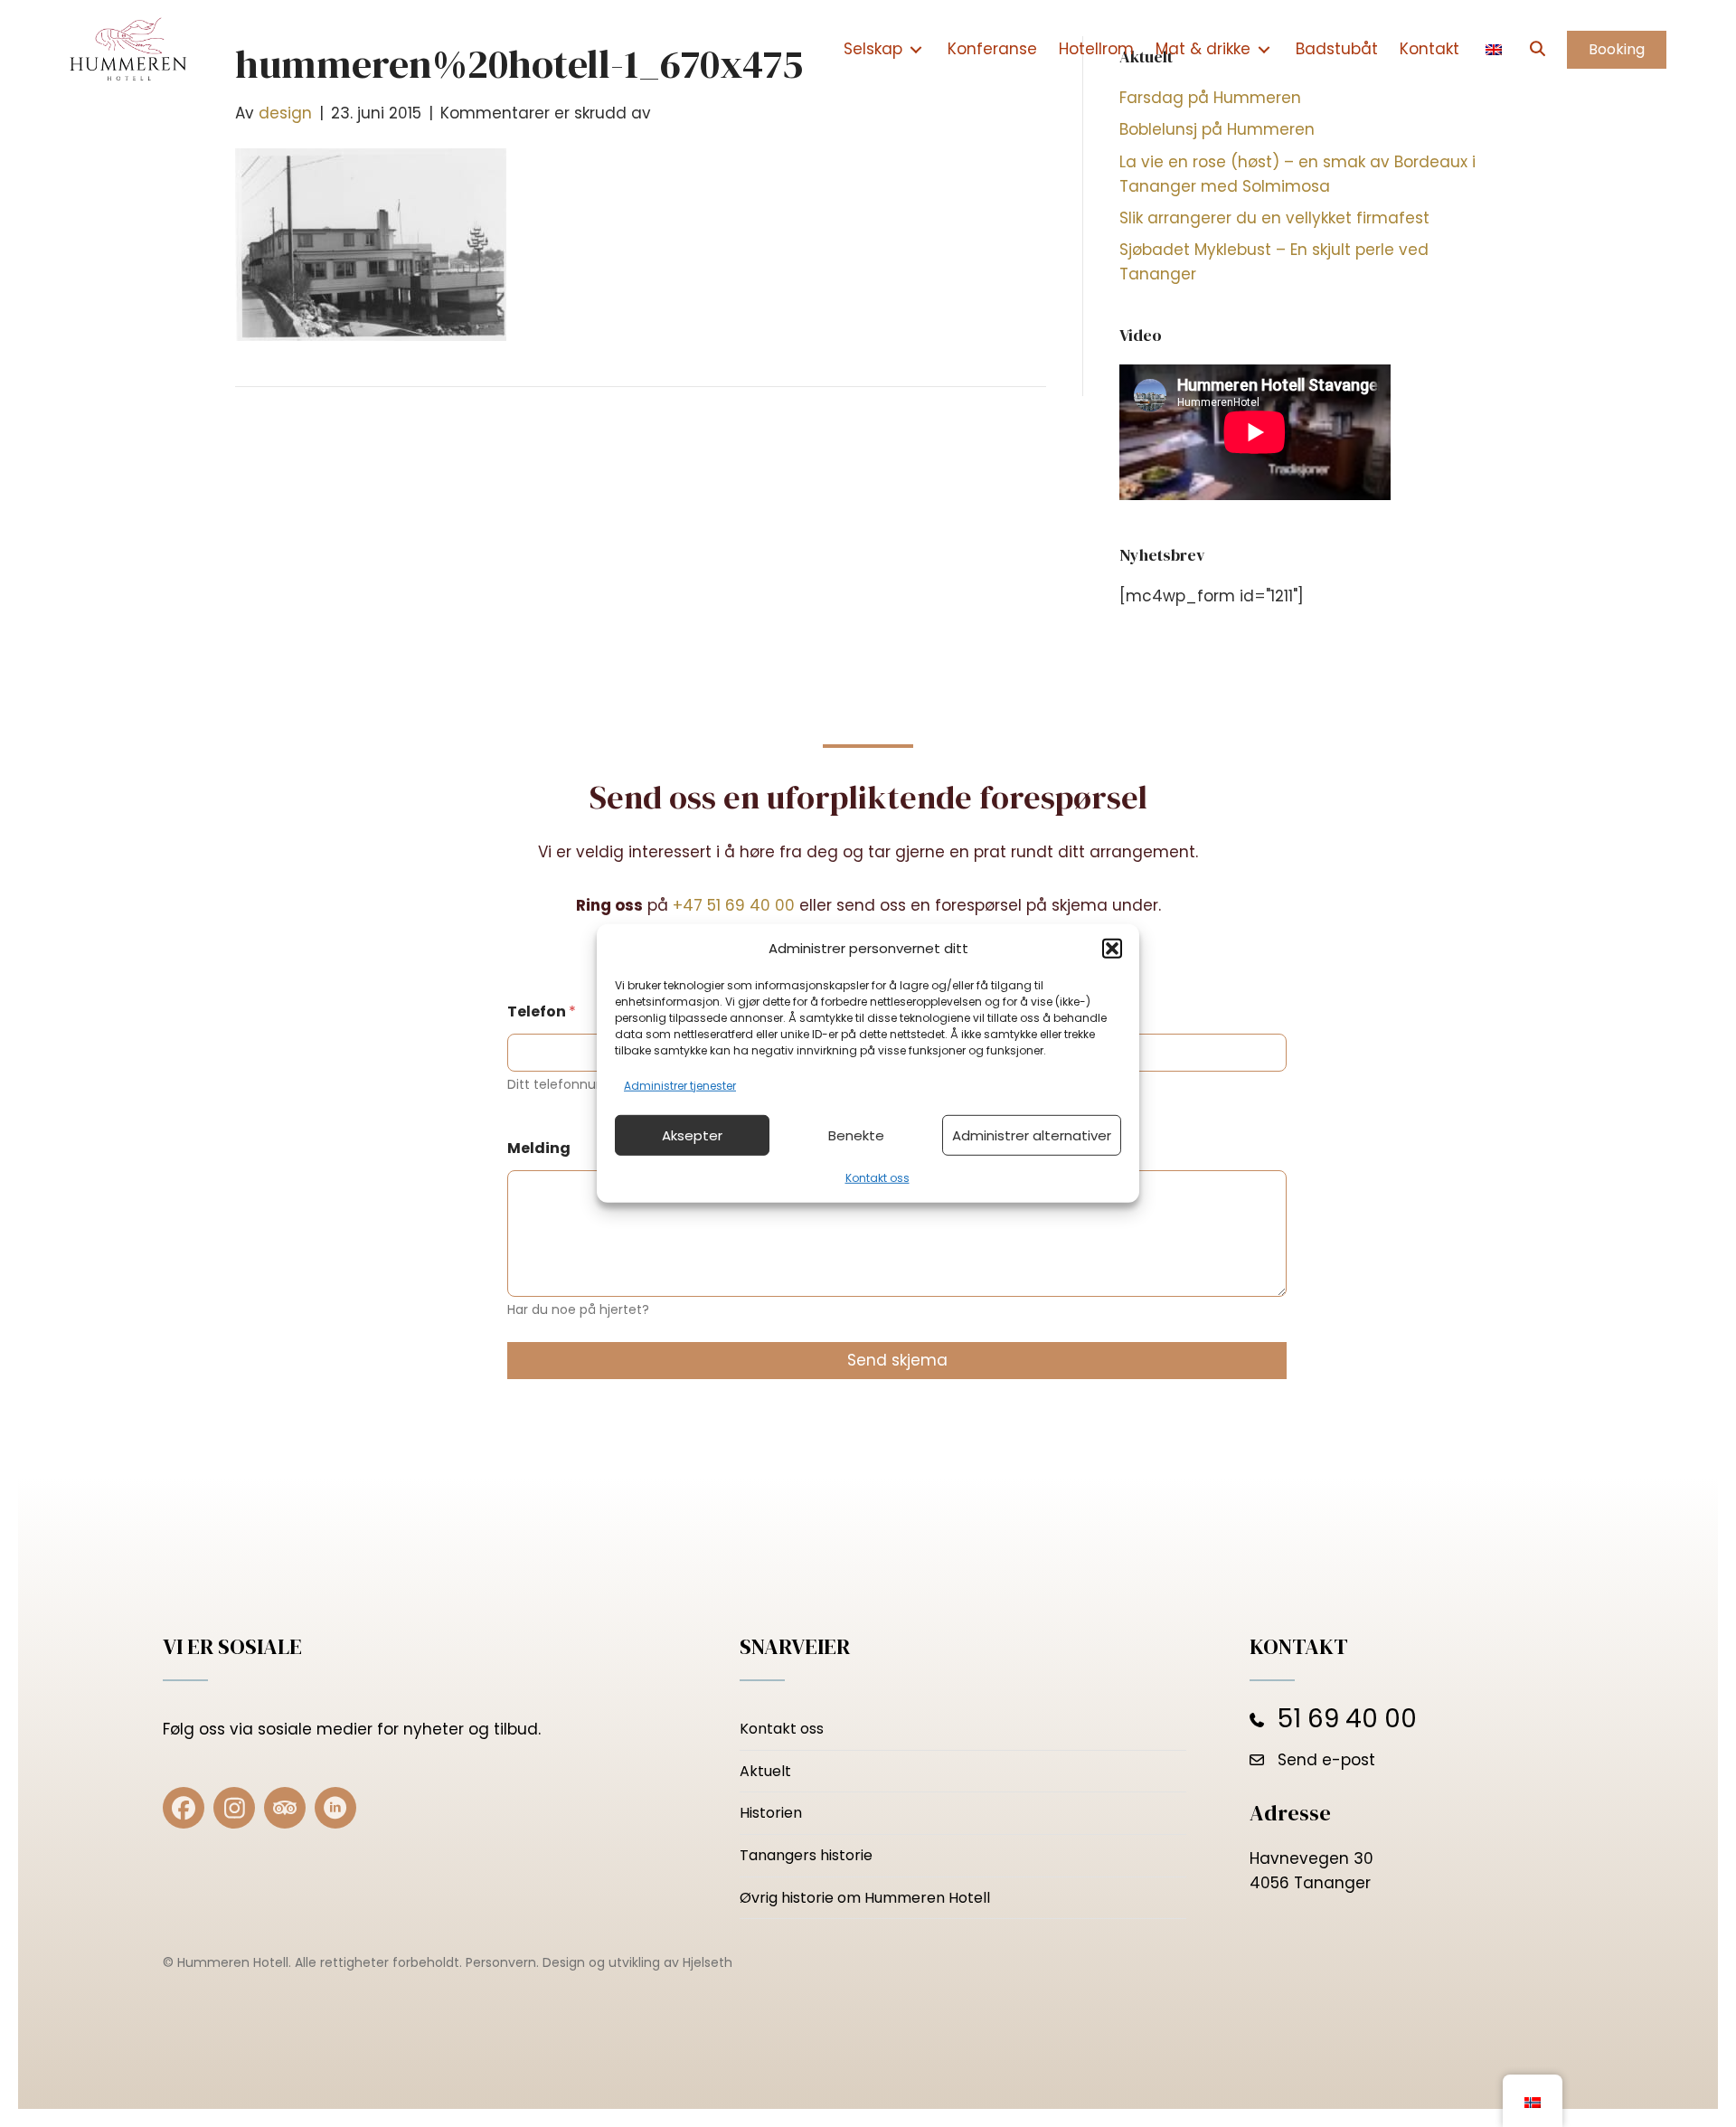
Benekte (856, 1135)
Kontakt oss (877, 1178)
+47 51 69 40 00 (734, 905)
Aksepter (692, 1135)
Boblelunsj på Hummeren (1217, 129)
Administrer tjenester (680, 1086)
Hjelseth (708, 1962)
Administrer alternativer (1032, 1135)
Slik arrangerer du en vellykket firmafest (1274, 218)
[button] (1112, 949)
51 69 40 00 (1347, 1719)
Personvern (501, 1962)
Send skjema (897, 1360)
